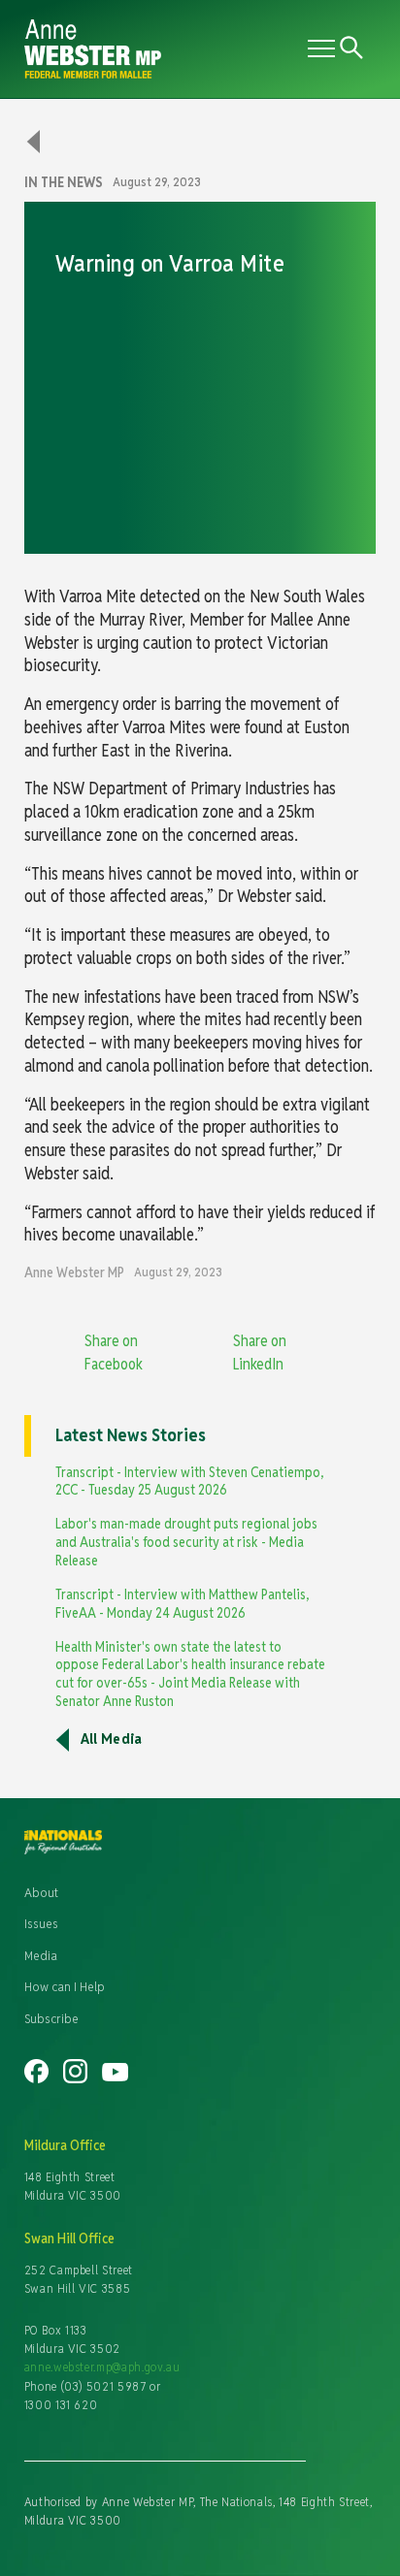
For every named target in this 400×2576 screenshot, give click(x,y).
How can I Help (65, 1986)
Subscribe (51, 2018)
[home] (162, 49)
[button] (317, 48)
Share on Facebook (114, 1352)
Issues (41, 1923)
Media (41, 1955)
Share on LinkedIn (260, 1352)
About (41, 1892)
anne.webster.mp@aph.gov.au (102, 2367)
